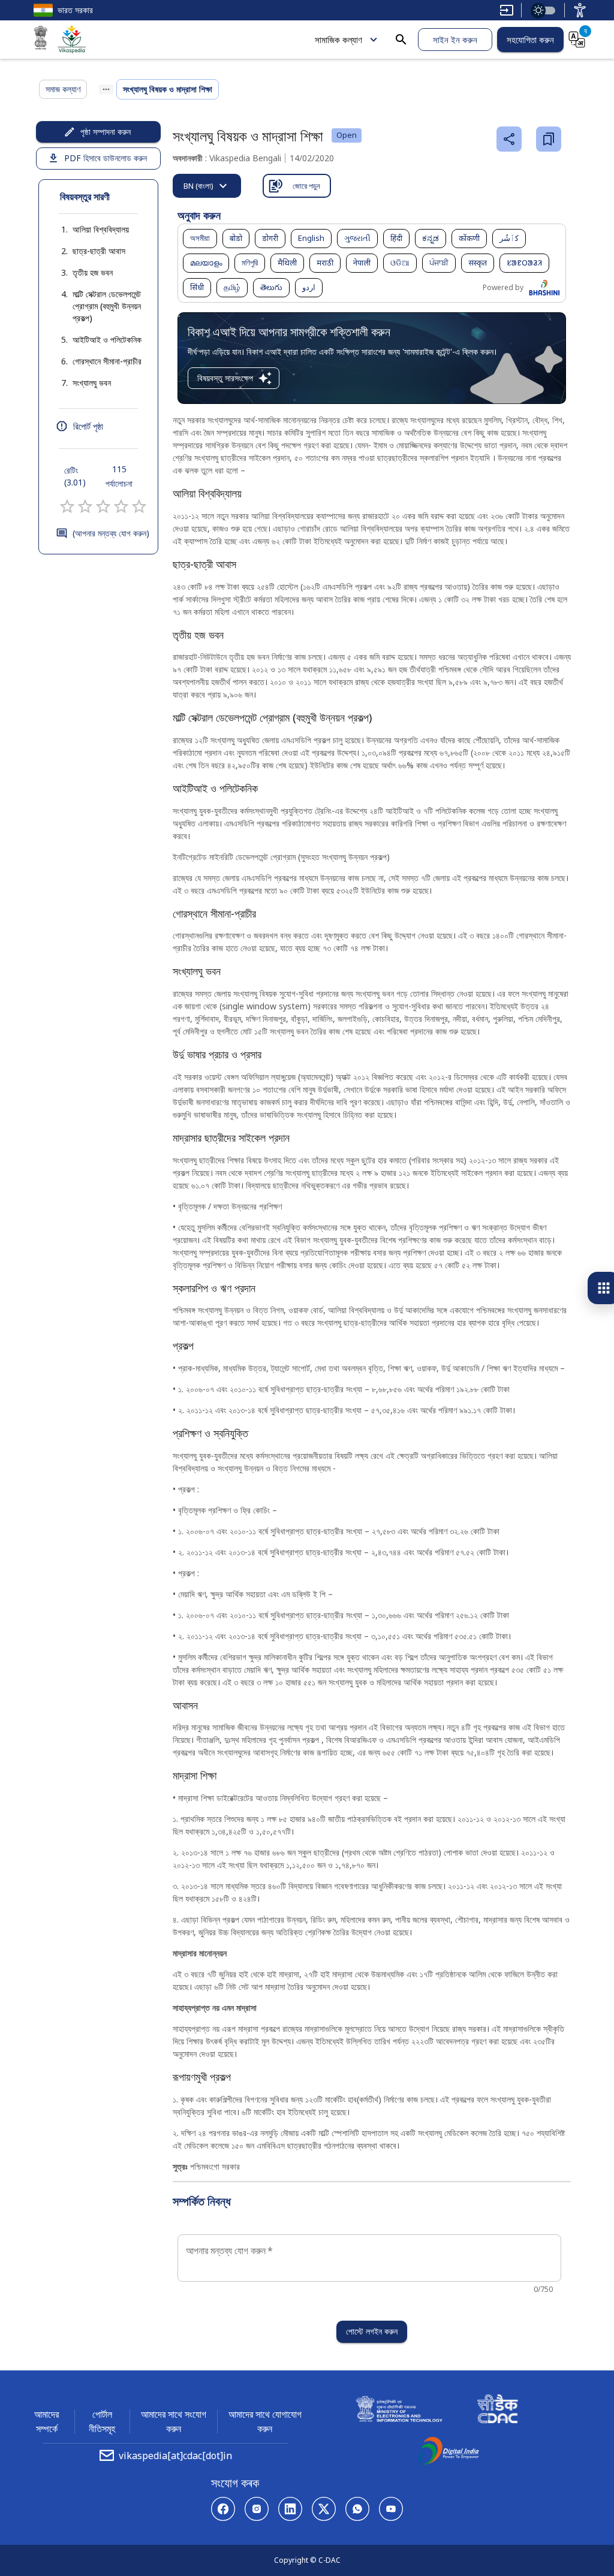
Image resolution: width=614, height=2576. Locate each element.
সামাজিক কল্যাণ (338, 40)
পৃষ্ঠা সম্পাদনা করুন (106, 132)
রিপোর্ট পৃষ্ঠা (88, 426)
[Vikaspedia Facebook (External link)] (223, 2509)
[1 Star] (67, 506)
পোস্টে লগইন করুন (372, 2331)
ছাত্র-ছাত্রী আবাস (99, 251)
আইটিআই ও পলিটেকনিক (107, 340)
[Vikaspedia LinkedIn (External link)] (290, 2509)
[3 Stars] (103, 506)
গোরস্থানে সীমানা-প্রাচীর (107, 361)
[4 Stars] (121, 506)
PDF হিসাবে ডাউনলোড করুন (106, 158)
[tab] (207, 186)
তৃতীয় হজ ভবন (93, 272)
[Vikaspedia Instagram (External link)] (257, 2509)
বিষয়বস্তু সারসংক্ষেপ (225, 378)
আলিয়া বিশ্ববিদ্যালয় (101, 229)
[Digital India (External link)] (449, 2453)
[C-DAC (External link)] (498, 2411)
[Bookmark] (549, 139)
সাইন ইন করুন (455, 40)
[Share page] (509, 139)
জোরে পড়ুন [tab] (306, 186)
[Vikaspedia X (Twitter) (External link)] (324, 2509)
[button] (89, 230)
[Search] (401, 40)
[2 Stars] (85, 506)
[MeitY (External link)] (41, 40)
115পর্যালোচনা (119, 476)
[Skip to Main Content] (507, 10)
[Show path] (106, 89)
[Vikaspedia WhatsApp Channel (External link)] (357, 2509)
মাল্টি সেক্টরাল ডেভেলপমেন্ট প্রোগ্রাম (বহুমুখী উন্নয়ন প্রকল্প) (107, 306)
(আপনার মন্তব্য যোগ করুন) (111, 533)
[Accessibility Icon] (580, 10)
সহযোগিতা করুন (530, 40)
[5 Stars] (139, 506)
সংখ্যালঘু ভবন (92, 383)
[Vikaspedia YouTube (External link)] (391, 2509)
